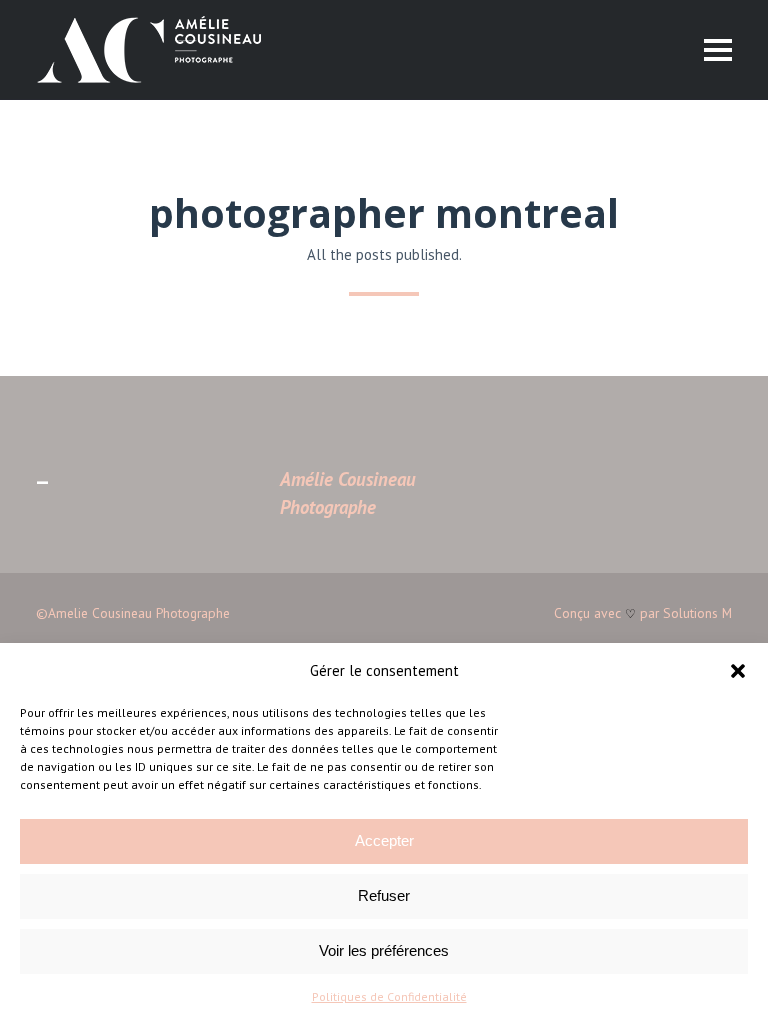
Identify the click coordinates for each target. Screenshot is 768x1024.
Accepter (384, 840)
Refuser (384, 895)
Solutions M (697, 613)
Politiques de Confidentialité (389, 996)
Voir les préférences (384, 950)
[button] (738, 671)
